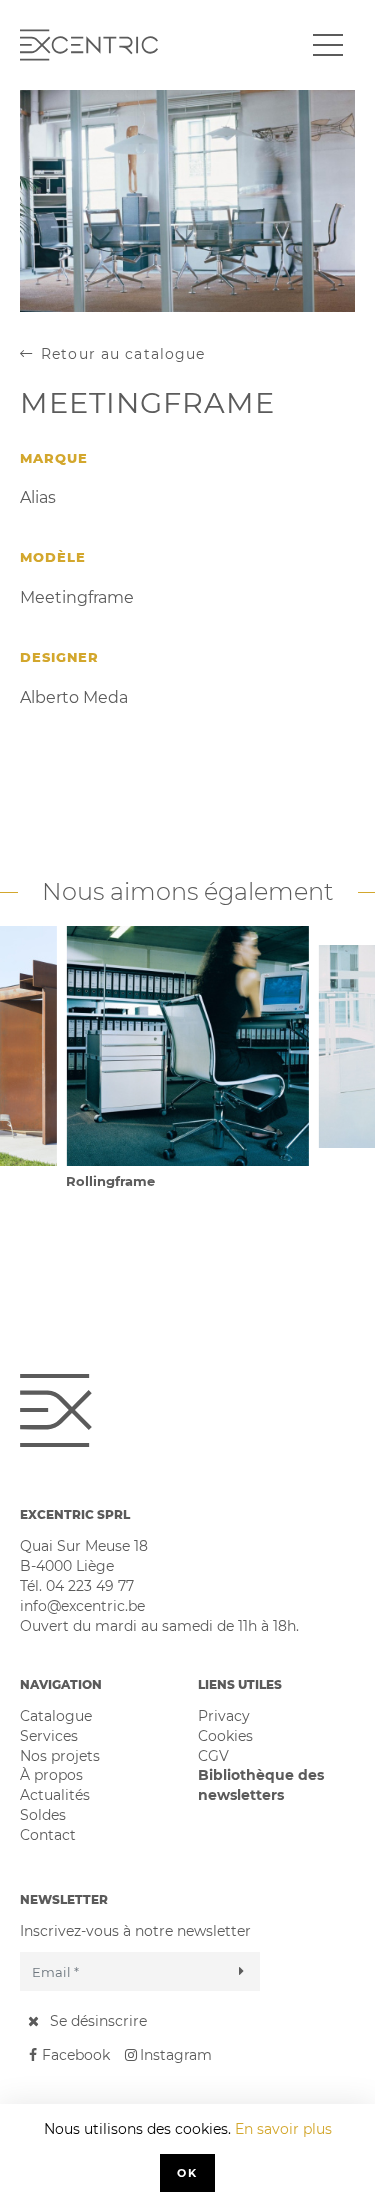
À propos (51, 1775)
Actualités (55, 1795)
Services (49, 1736)
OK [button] (187, 2173)
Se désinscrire (98, 2021)
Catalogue (56, 1716)
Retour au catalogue (123, 354)
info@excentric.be (82, 1606)
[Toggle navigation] (328, 45)
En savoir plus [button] (283, 2129)
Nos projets (60, 1756)
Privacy (224, 1716)
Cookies (225, 1736)
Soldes (43, 1815)
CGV (213, 1756)
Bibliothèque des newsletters (261, 1785)
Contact (48, 1835)
